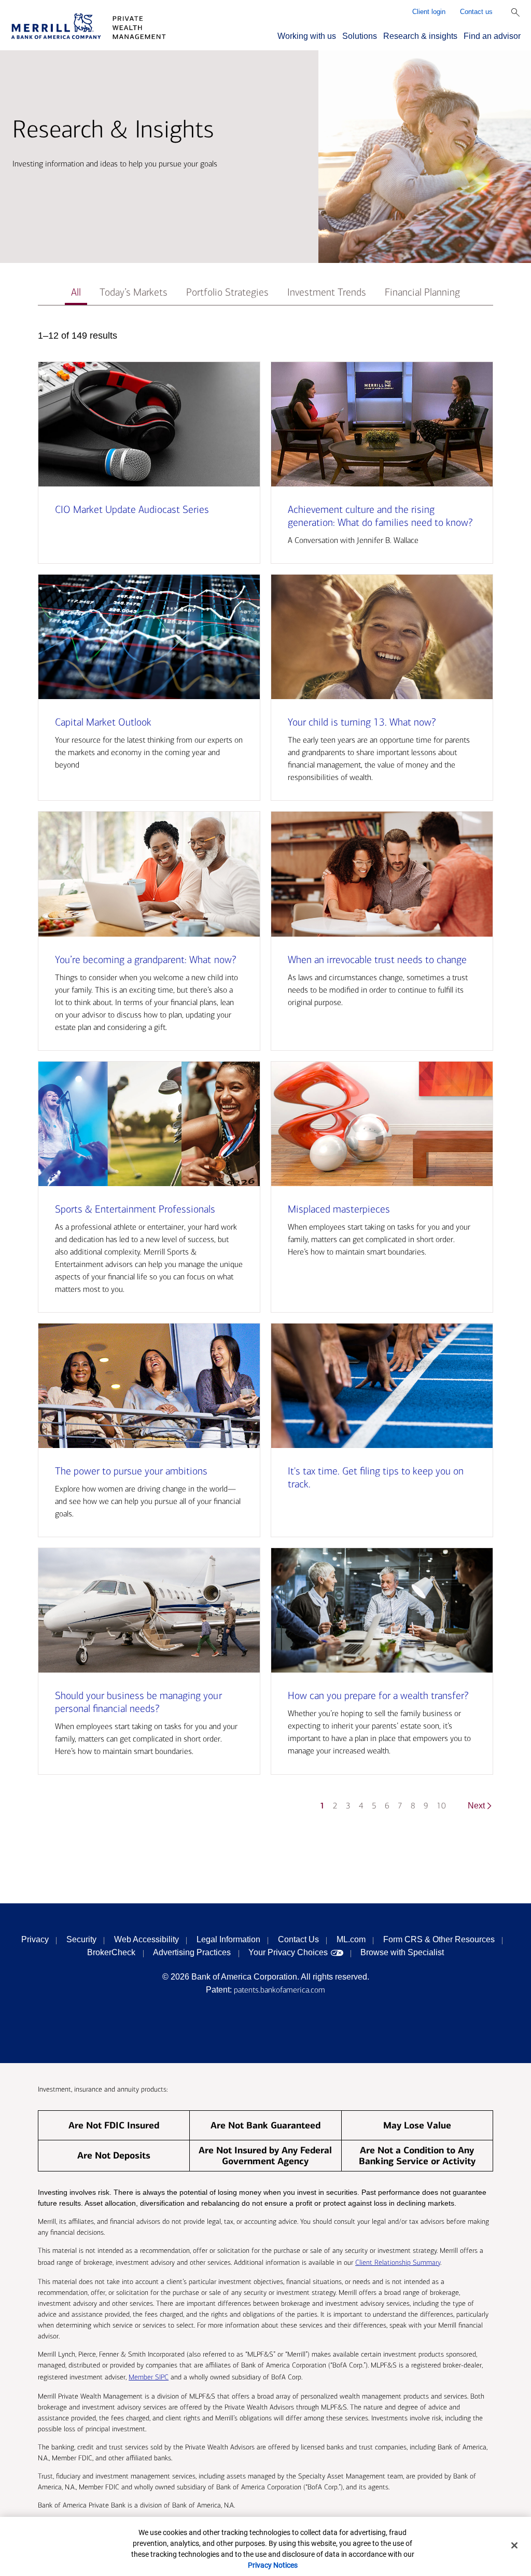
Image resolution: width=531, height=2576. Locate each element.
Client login (429, 12)
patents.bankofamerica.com (280, 1990)
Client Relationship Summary (398, 2262)
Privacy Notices (273, 2565)
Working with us (307, 36)
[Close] (514, 2545)
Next (476, 1806)
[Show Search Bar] (515, 12)
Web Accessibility (146, 1939)
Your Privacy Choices (288, 1952)
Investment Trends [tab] (327, 292)
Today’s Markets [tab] (134, 292)
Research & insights (420, 36)
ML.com (351, 1939)
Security (81, 1939)
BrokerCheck (111, 1952)
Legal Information (228, 1939)
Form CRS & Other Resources (439, 1939)
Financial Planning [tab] (422, 292)
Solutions (360, 36)
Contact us (476, 12)
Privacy (35, 1939)
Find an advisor (492, 36)
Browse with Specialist (402, 1952)
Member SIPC (149, 2377)
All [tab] (76, 292)
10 (441, 1806)
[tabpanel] (265, 1075)
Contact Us (298, 1939)
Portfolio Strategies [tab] (227, 292)
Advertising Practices (192, 1952)
